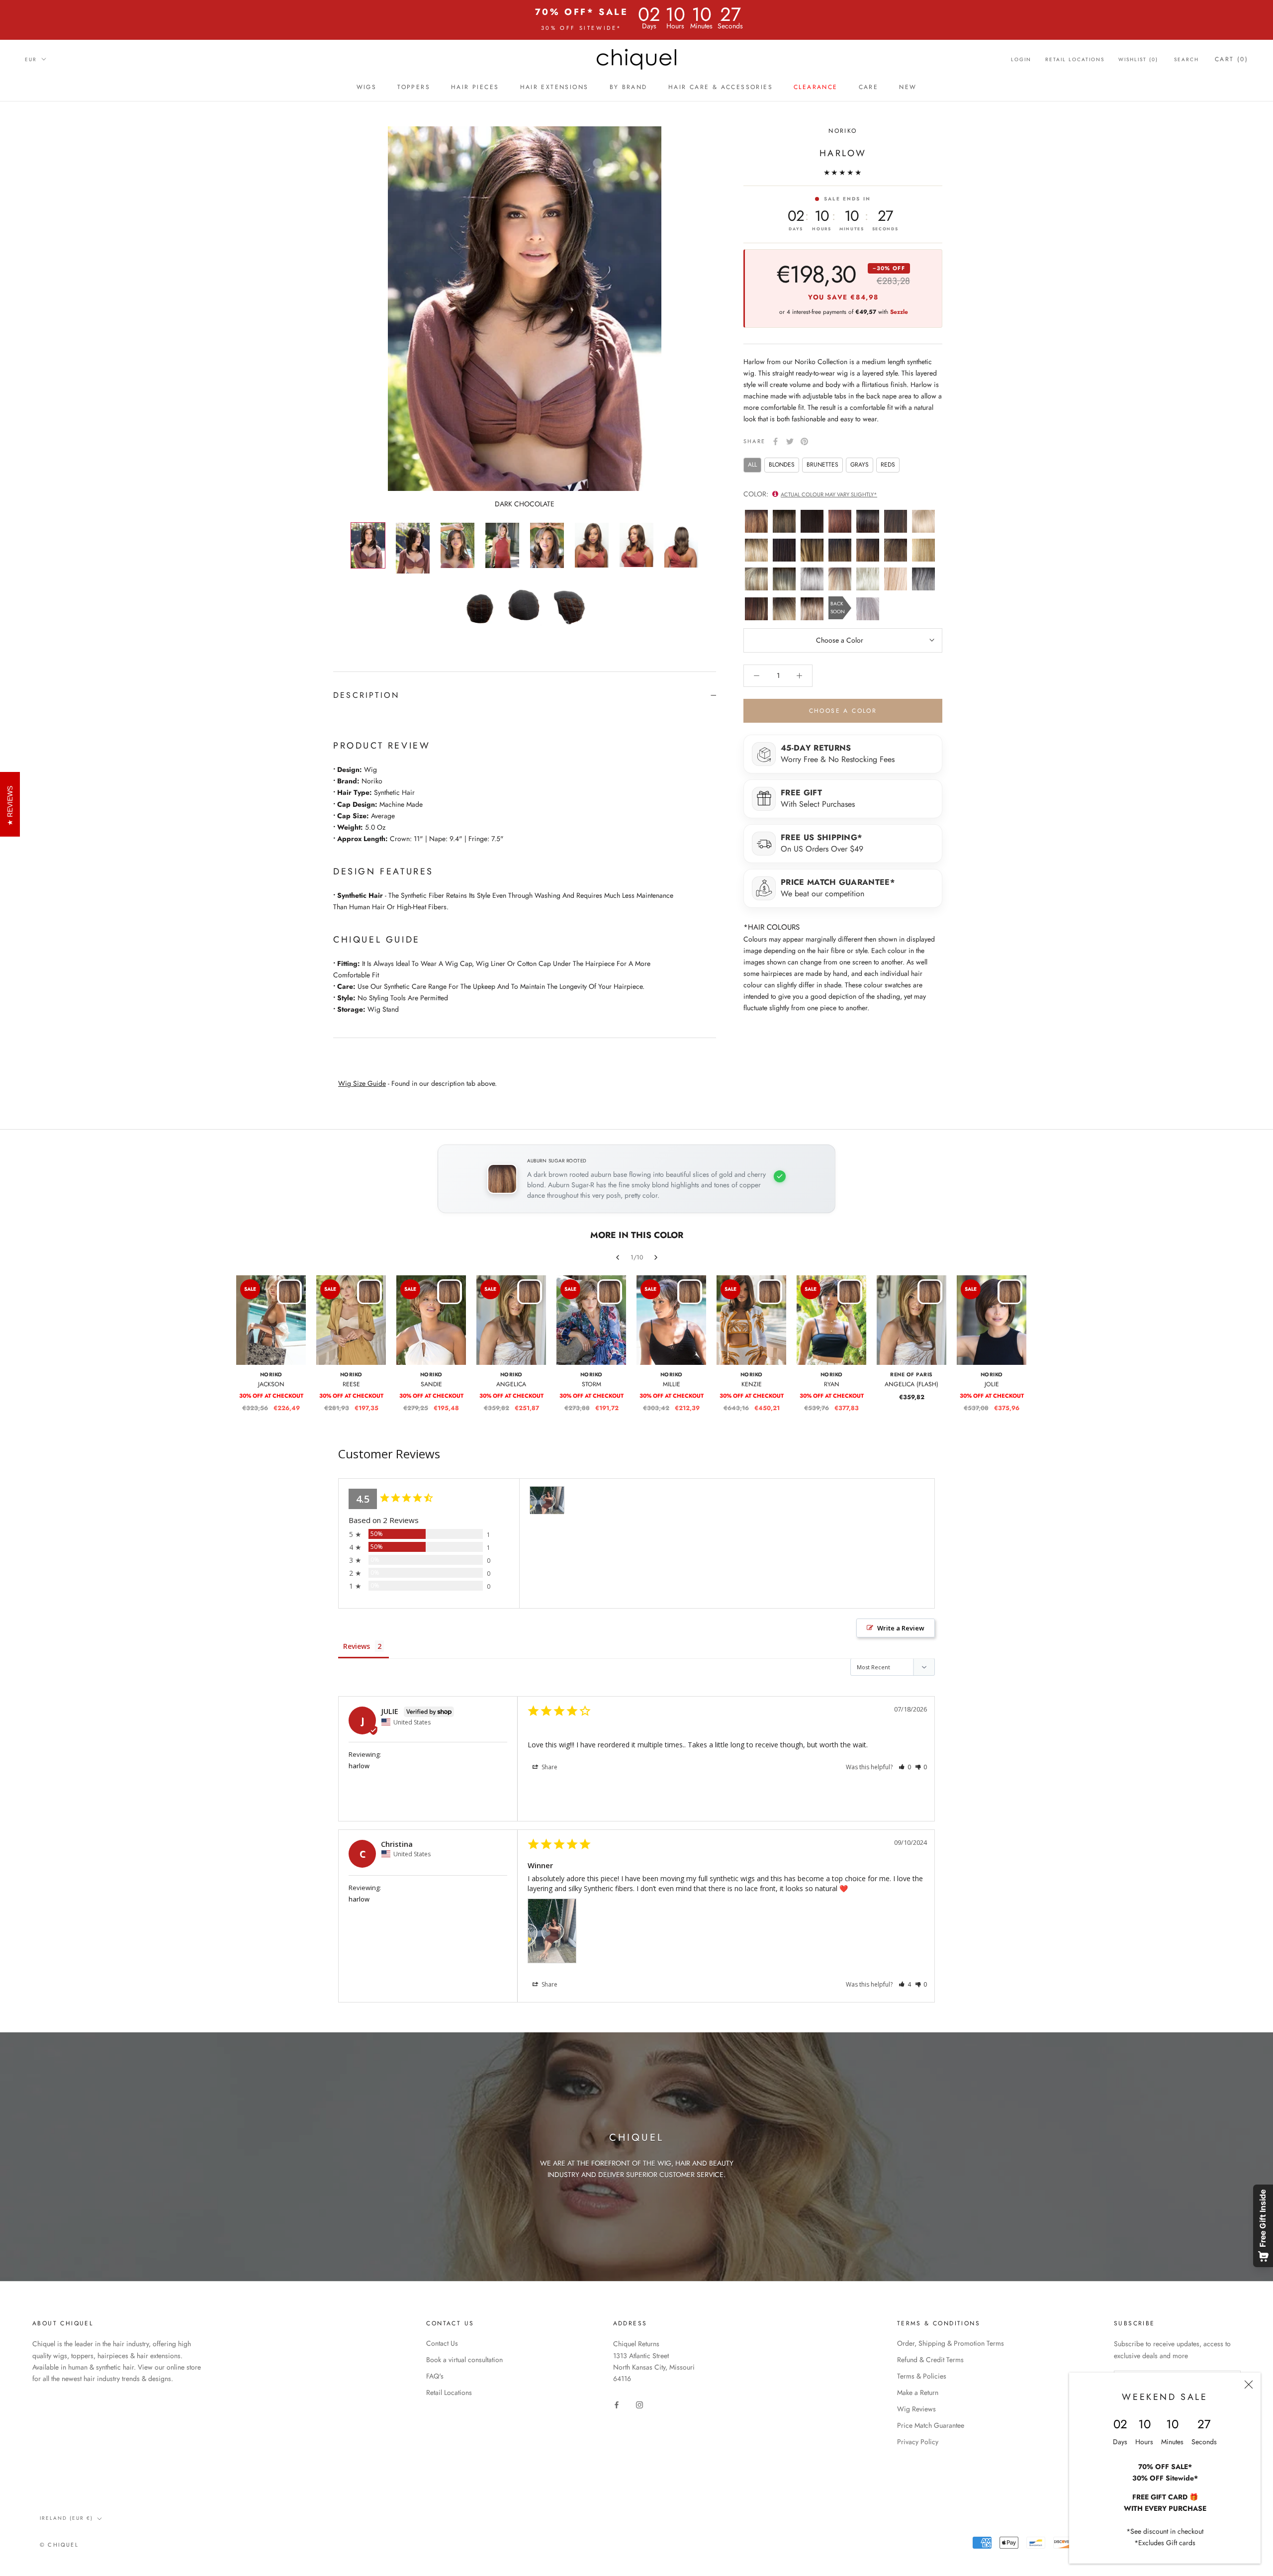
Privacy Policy (918, 2442)
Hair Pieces (475, 87)
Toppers (414, 87)
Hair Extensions (554, 87)
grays (860, 465)
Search (1186, 59)
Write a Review (901, 1628)
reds (888, 465)
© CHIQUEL (59, 2545)
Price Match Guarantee (931, 2425)
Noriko (843, 131)
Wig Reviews (916, 2409)
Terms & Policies (922, 2376)
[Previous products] (618, 1257)
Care (869, 87)
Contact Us (442, 2343)
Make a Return (918, 2392)
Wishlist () (1138, 59)
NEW (908, 87)
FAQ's (435, 2376)
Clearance (816, 87)
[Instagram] (639, 2404)
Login (1021, 59)
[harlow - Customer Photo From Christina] (547, 1500)
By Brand (629, 87)
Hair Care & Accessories (721, 87)
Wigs (367, 87)
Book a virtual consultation (464, 2360)
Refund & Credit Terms (930, 2360)
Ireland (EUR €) (66, 2518)
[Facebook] (775, 441)
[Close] (1249, 2385)
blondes (782, 465)
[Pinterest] (804, 441)
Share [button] (549, 1767)
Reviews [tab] (357, 1646)
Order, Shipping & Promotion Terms (951, 2343)
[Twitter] (790, 441)
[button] (905, 1767)
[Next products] (656, 1257)
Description (366, 695)
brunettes (822, 465)
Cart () (1231, 59)
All (752, 465)
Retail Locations (1075, 59)
